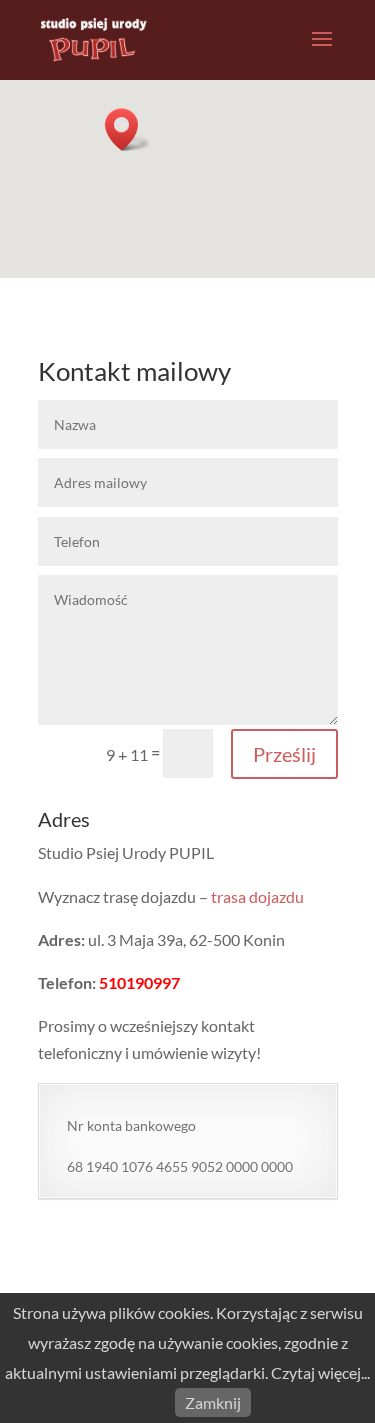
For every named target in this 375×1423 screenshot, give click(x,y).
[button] (128, 129)
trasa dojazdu (257, 896)
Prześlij (284, 754)
